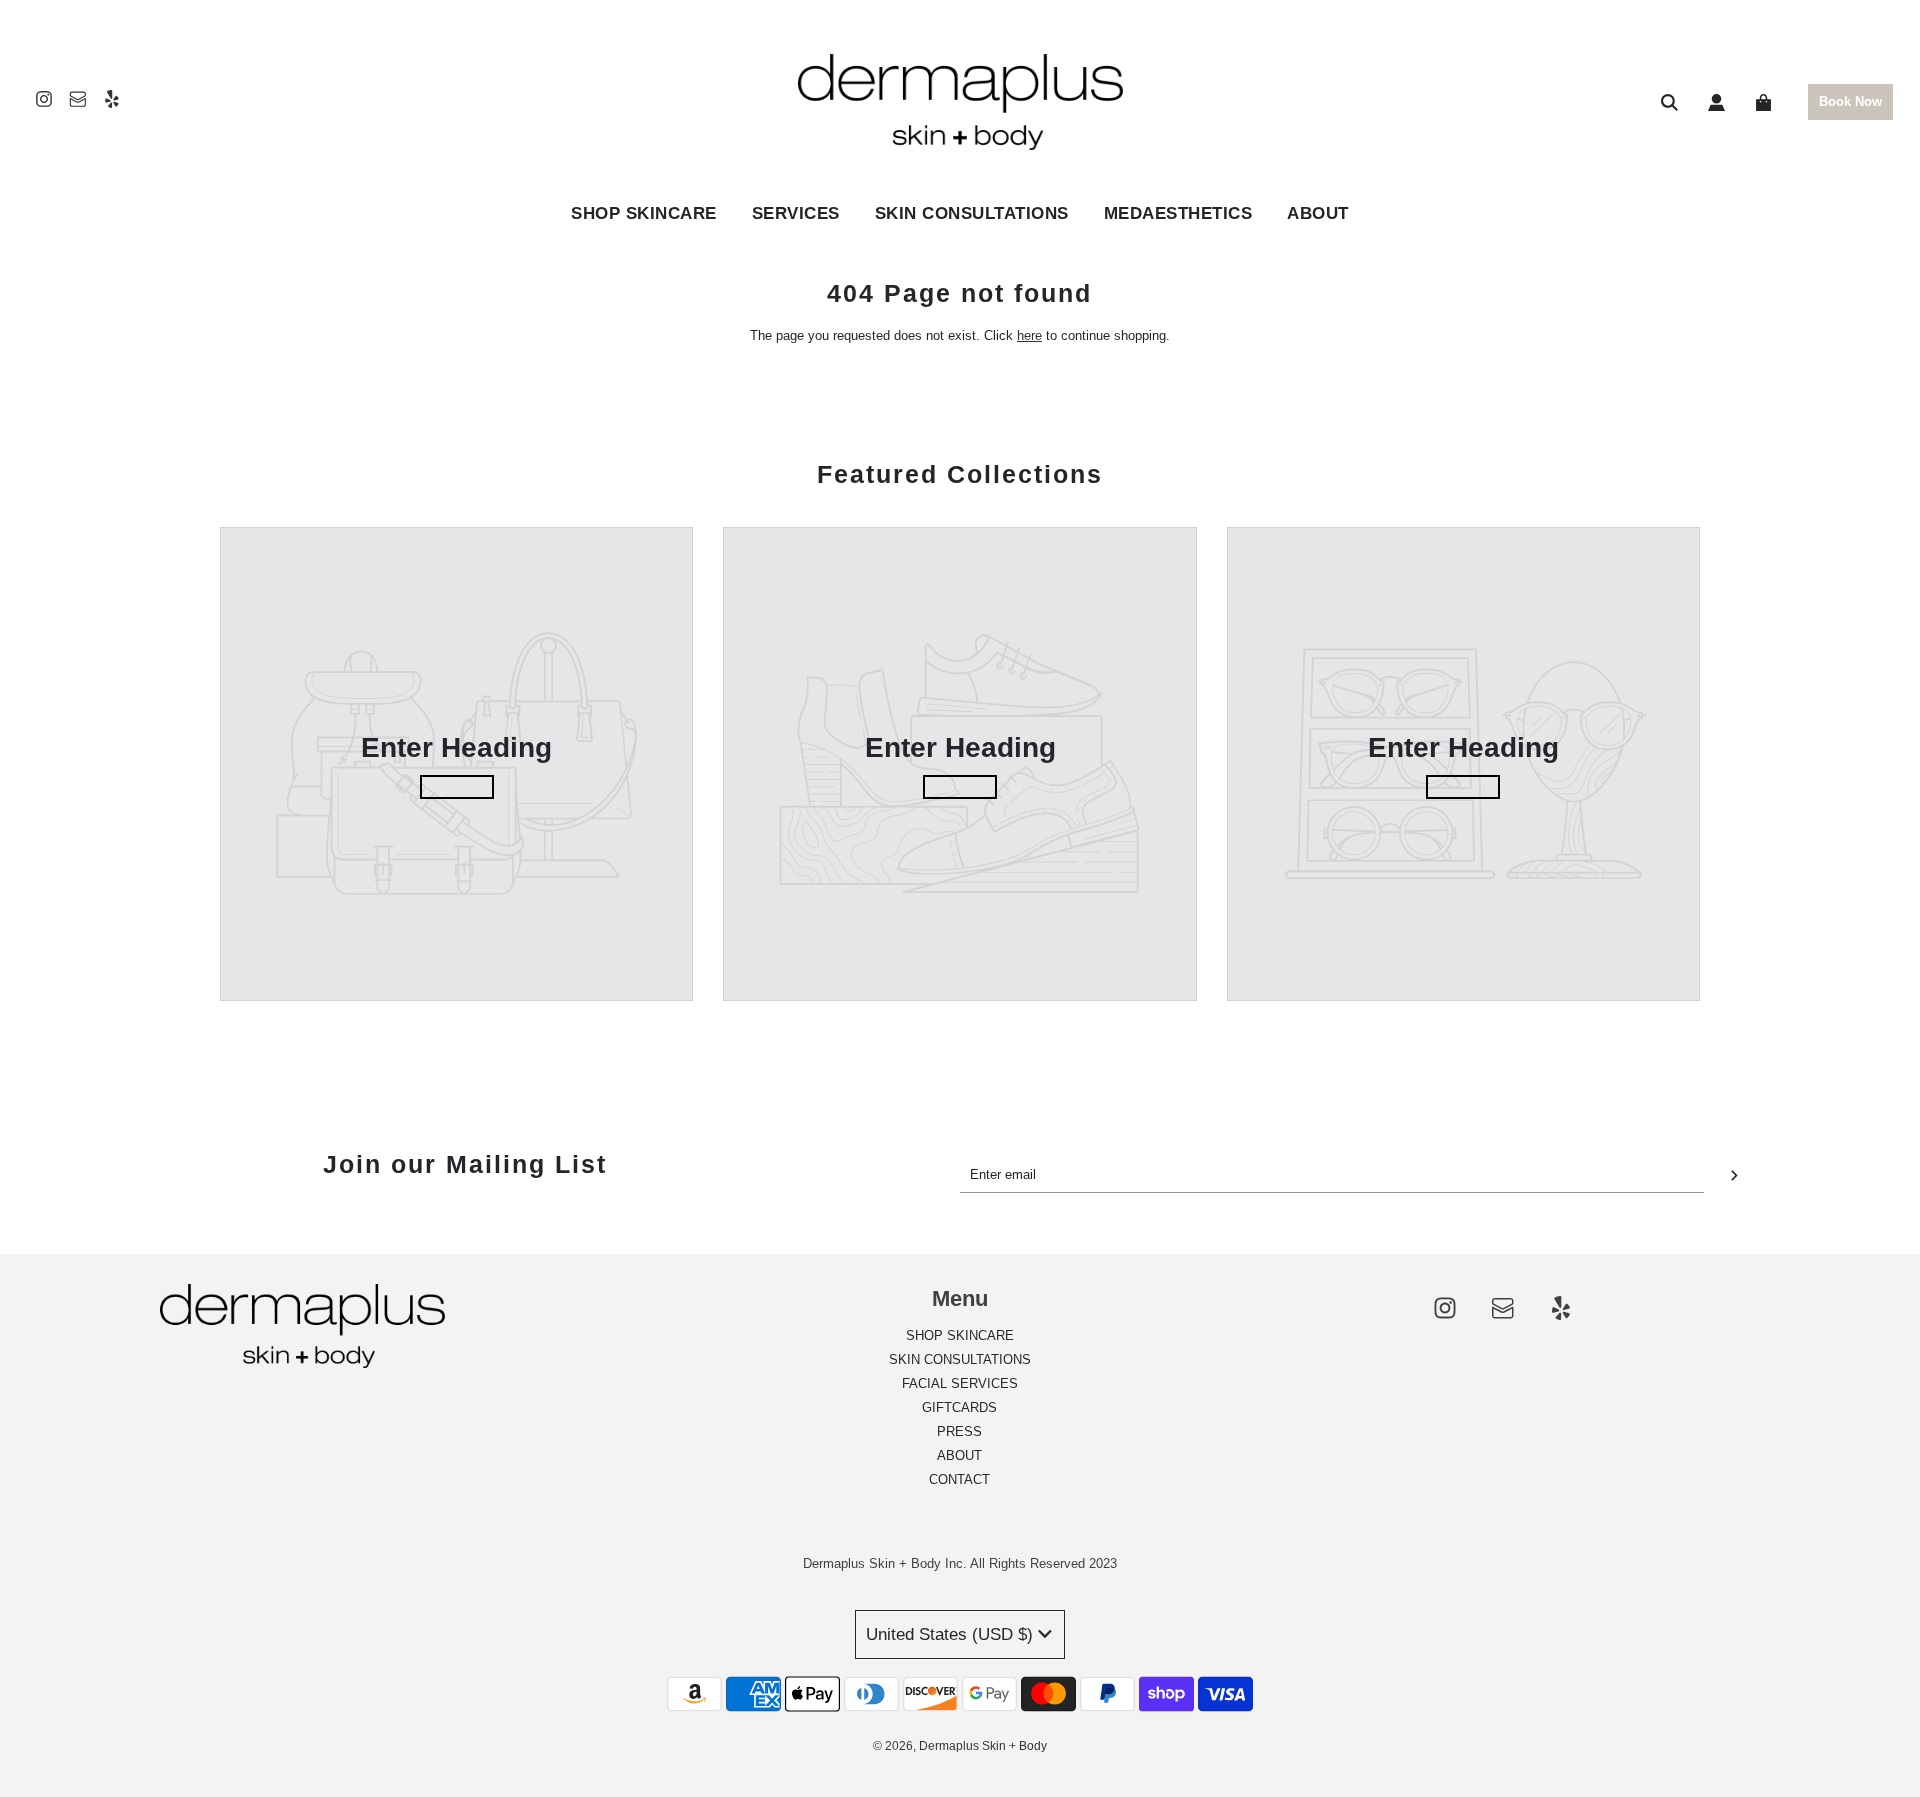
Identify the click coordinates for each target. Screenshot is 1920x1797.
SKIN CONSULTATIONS (972, 213)
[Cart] (1766, 102)
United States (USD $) (949, 1634)
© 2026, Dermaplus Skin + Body (960, 1746)
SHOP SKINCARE (960, 1335)
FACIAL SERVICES (960, 1383)
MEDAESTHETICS (1178, 213)
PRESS (959, 1431)
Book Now (1850, 101)
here (1029, 335)
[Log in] (1716, 102)
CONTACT (959, 1479)
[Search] (1669, 102)
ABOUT (1318, 213)
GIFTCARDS (959, 1407)
